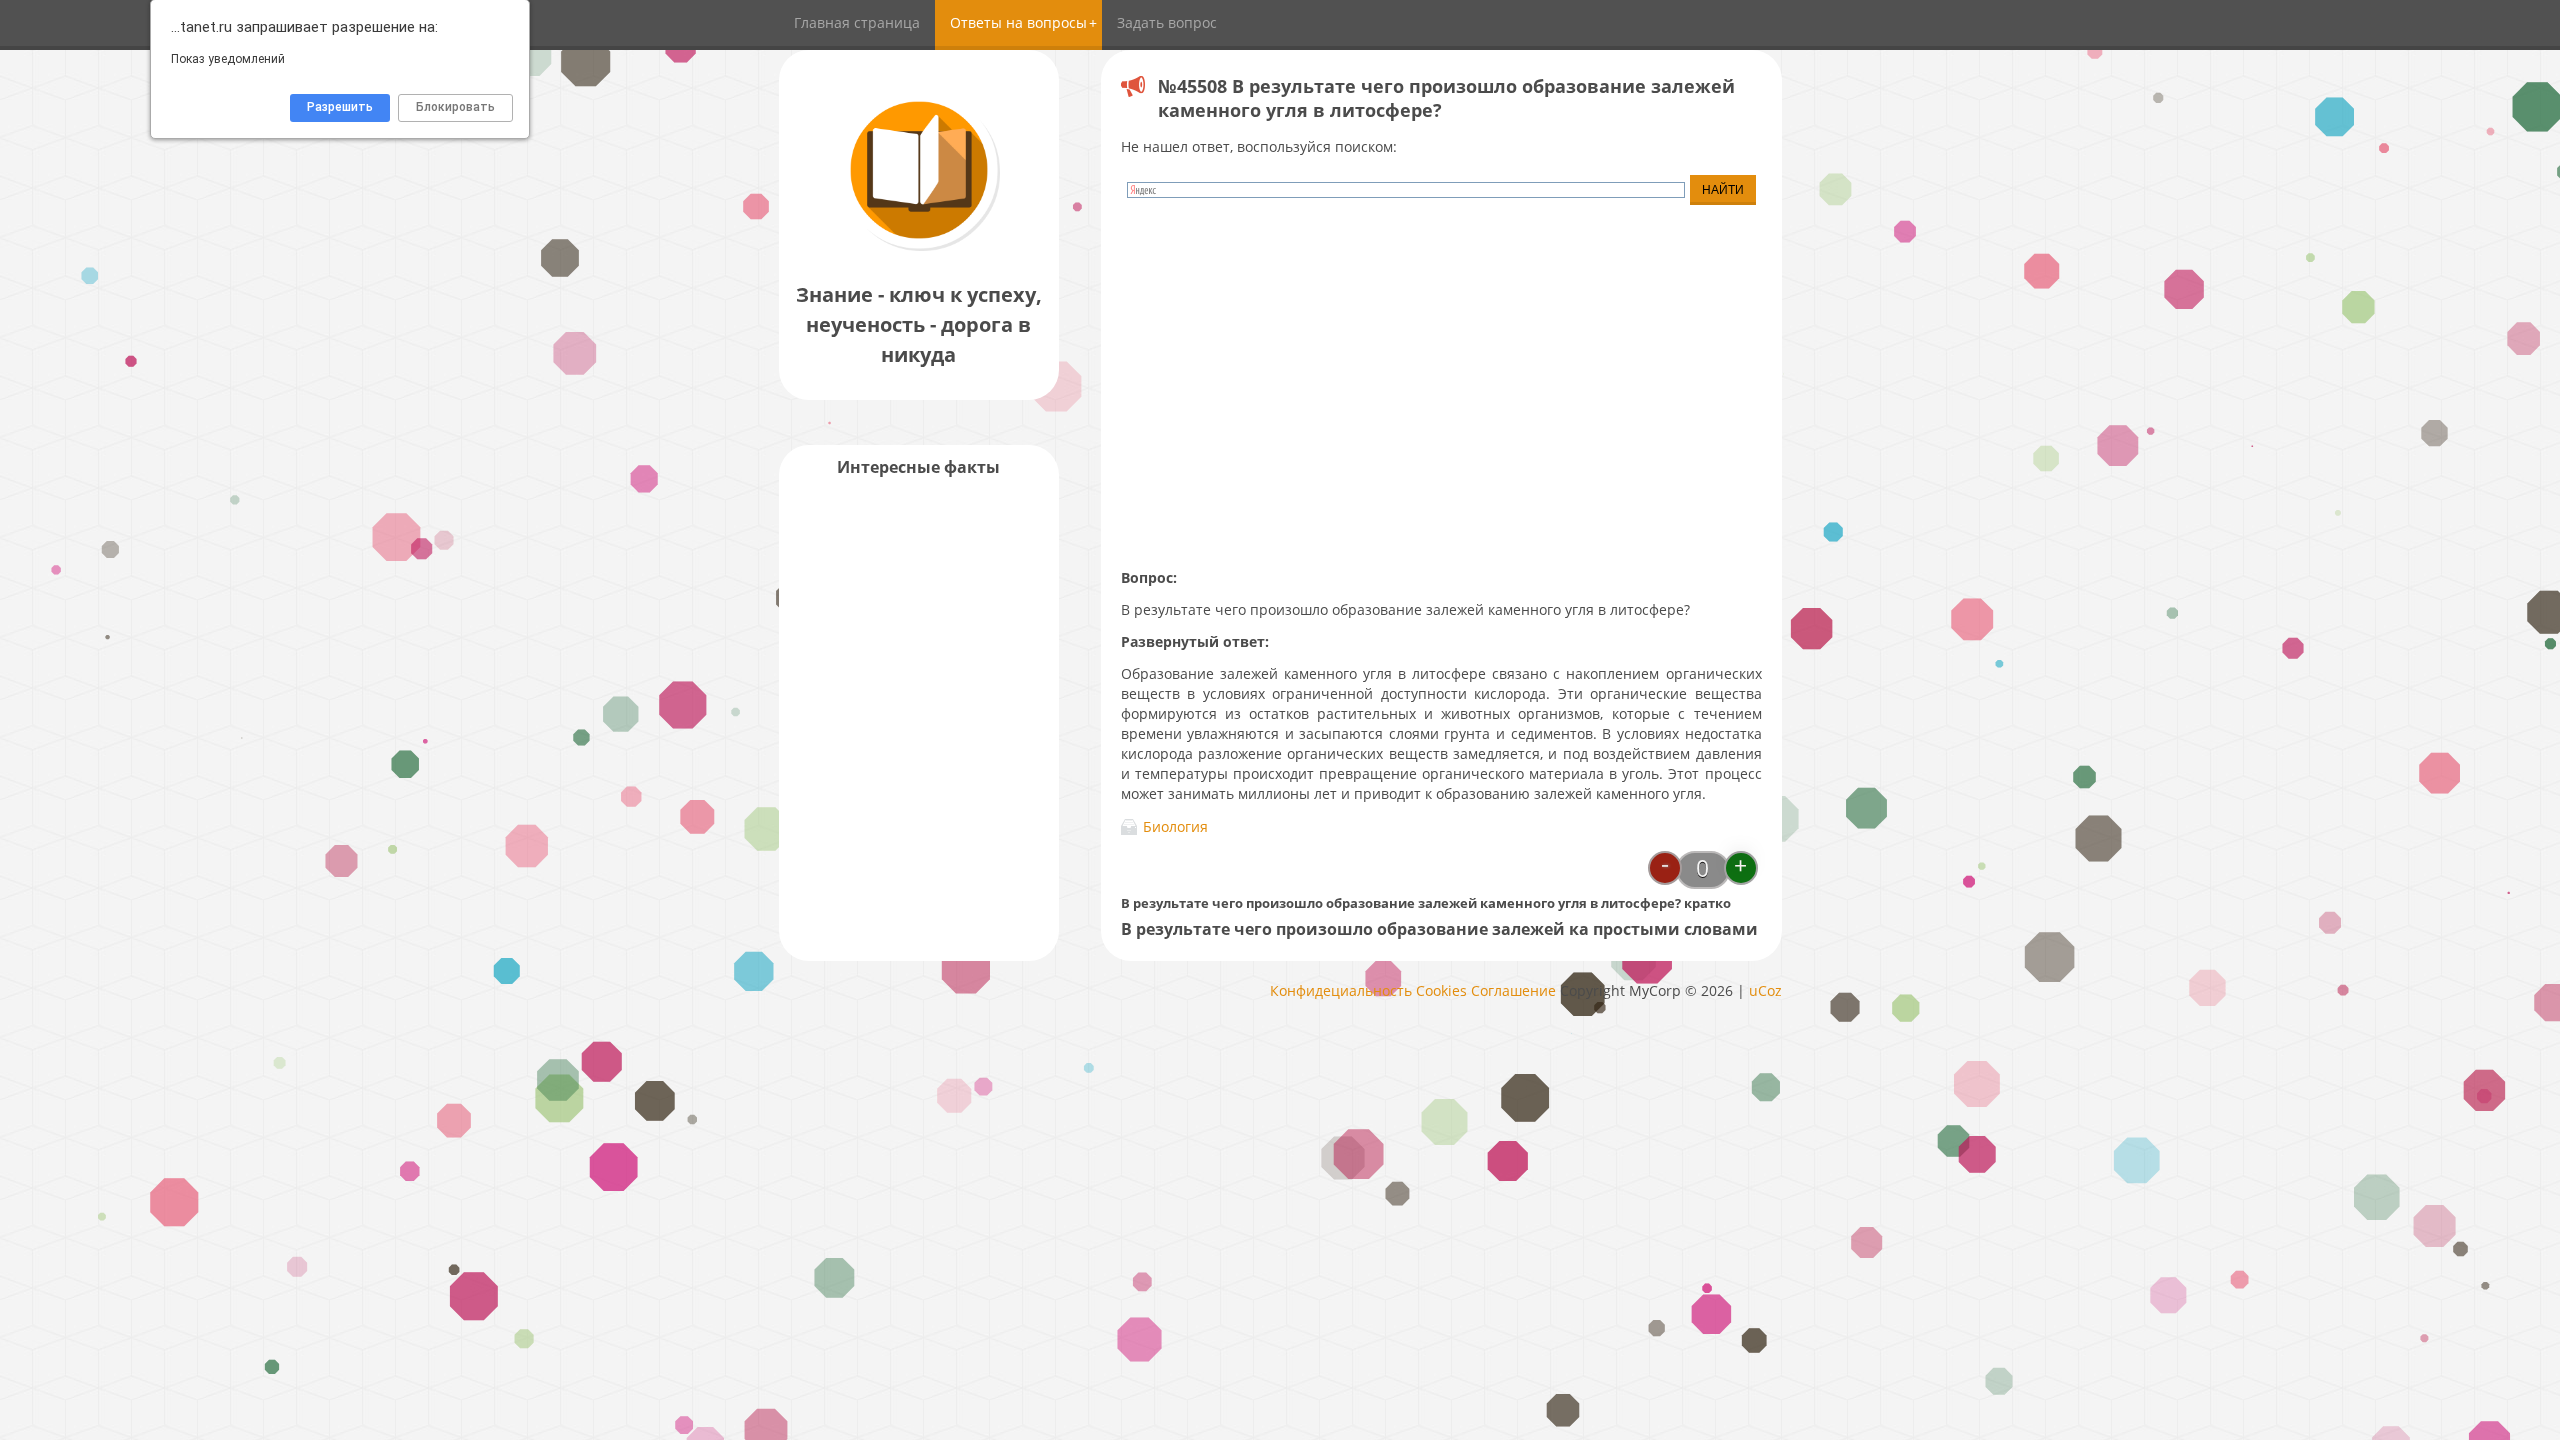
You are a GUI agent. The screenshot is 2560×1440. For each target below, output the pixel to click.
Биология (1175, 826)
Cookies (1441, 990)
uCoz (1765, 990)
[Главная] (919, 249)
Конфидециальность (1341, 990)
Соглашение (1513, 990)
